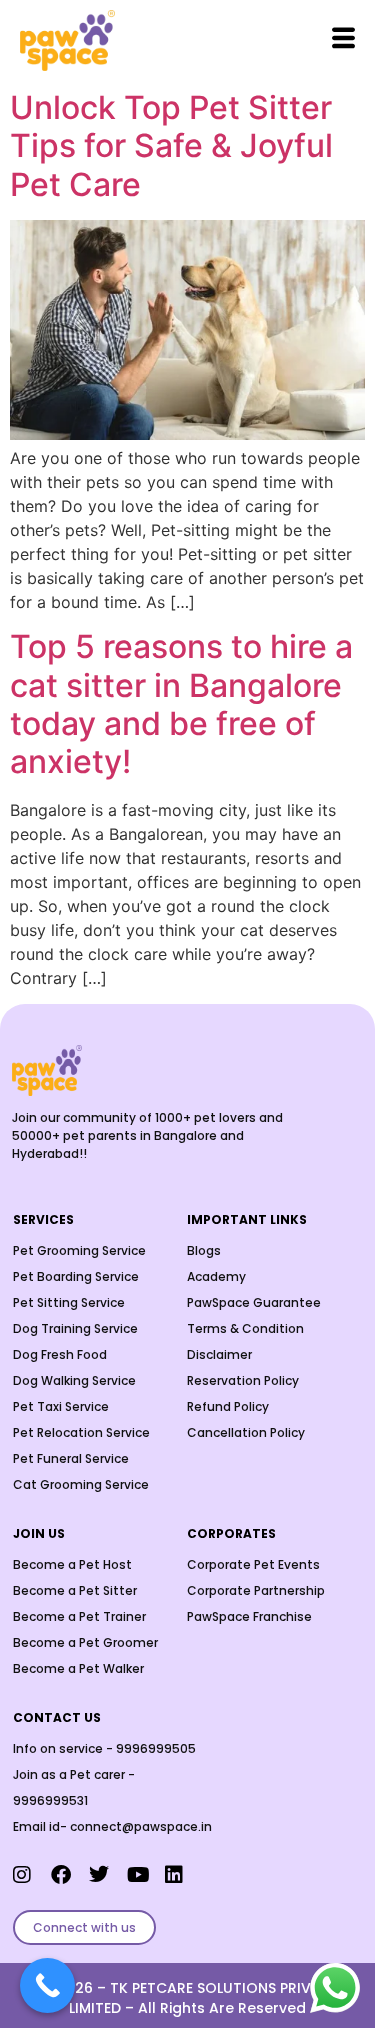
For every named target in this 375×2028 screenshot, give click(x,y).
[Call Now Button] (47, 1985)
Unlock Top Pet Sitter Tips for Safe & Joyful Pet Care (171, 146)
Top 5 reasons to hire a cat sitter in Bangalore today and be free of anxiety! (181, 704)
